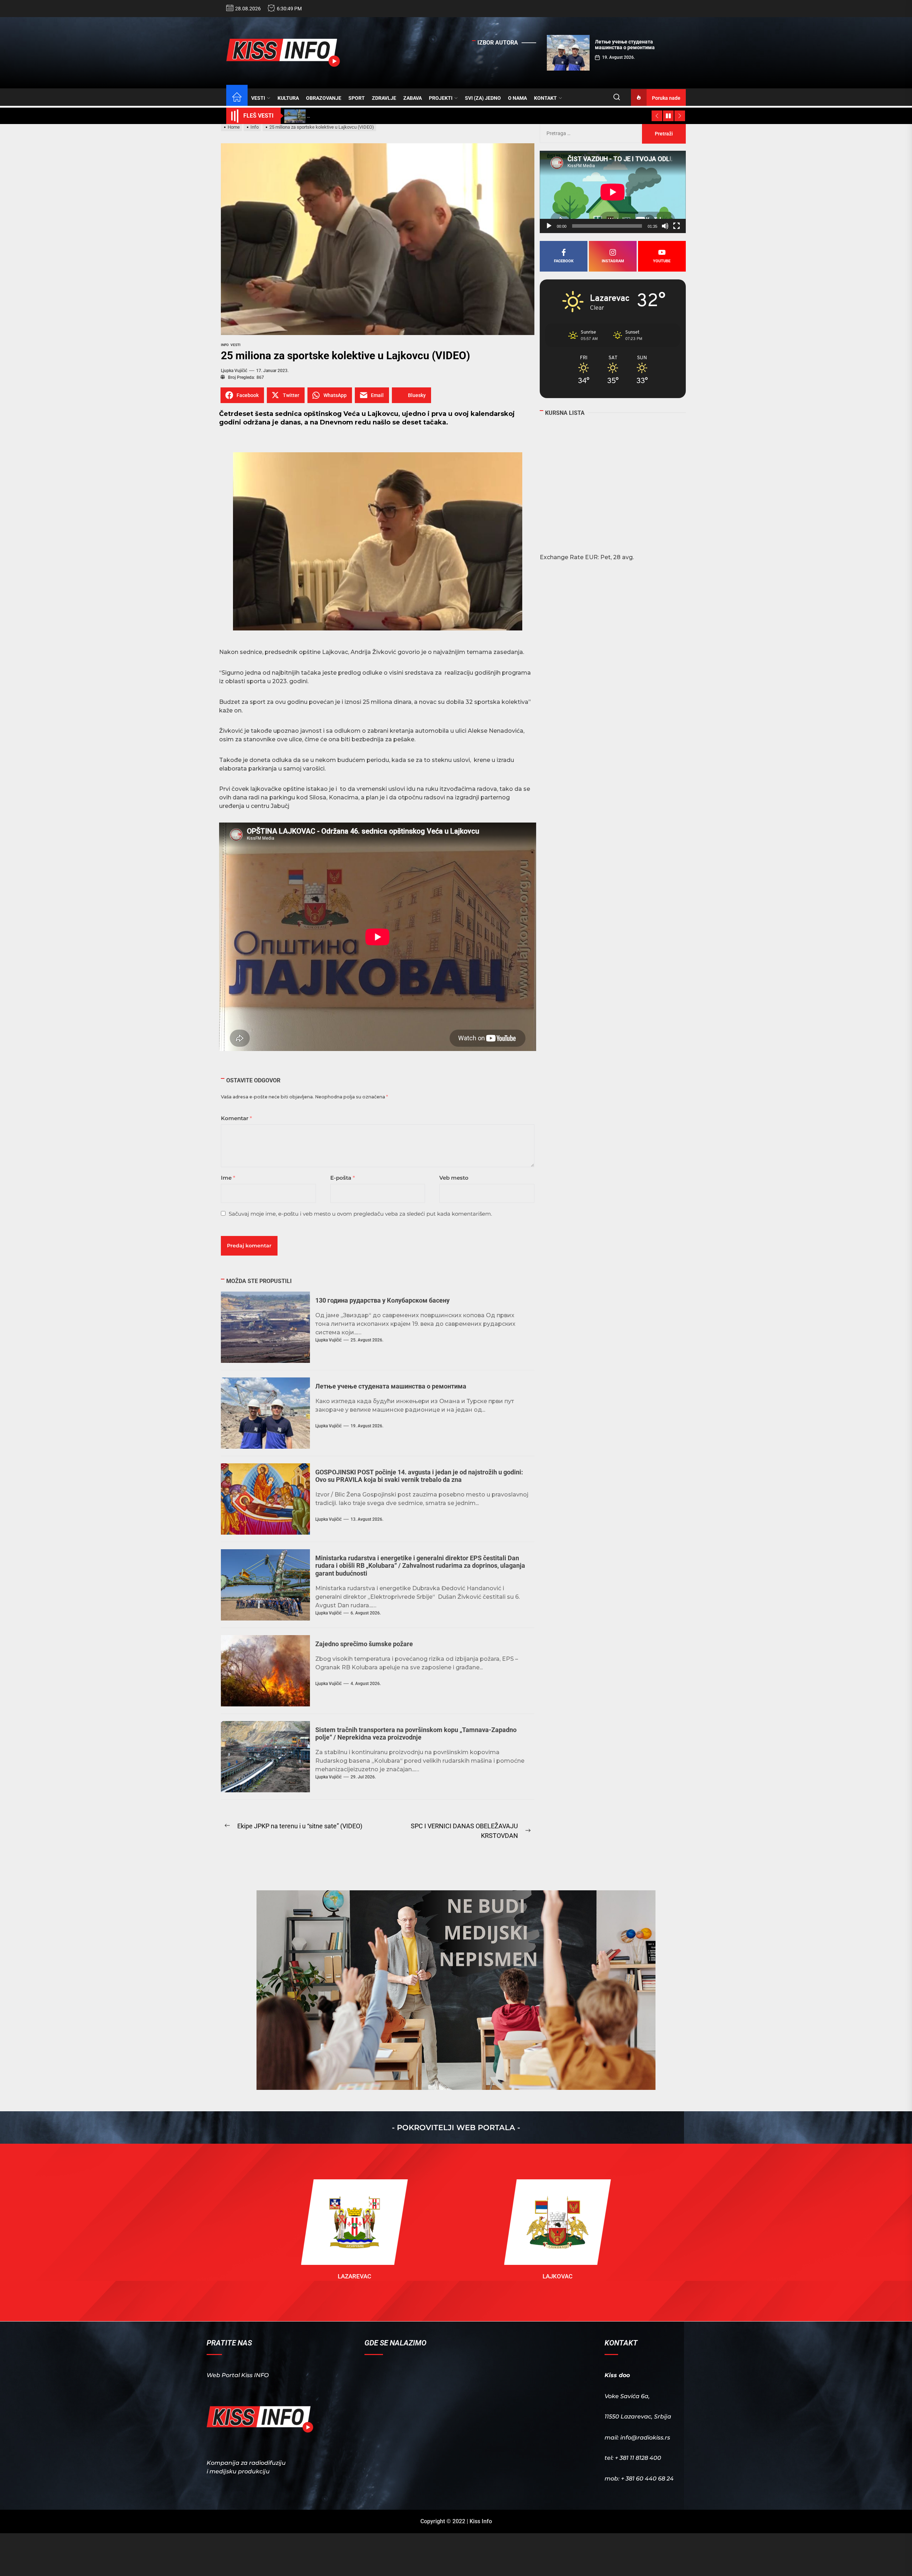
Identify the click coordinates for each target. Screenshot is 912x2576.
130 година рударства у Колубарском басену (382, 1300)
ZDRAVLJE (384, 98)
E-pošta (343, 1178)
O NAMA (517, 98)
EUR (591, 557)
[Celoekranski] (677, 226)
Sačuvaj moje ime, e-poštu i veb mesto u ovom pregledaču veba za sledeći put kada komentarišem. (360, 1214)
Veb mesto (454, 1178)
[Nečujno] (665, 226)
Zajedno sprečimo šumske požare (364, 1644)
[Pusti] (549, 226)
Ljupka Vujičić (234, 371)
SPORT (357, 98)
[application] (613, 192)
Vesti (235, 345)
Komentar (236, 1118)
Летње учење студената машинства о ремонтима (391, 1386)
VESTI (258, 98)
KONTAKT (545, 98)
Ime (228, 1178)
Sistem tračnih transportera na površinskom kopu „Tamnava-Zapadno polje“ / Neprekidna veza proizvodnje (416, 1734)
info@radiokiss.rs (645, 2438)
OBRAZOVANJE (324, 98)
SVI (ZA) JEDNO (483, 98)
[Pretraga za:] (591, 133)
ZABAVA (413, 98)
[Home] (237, 98)
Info (225, 345)
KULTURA (288, 98)
